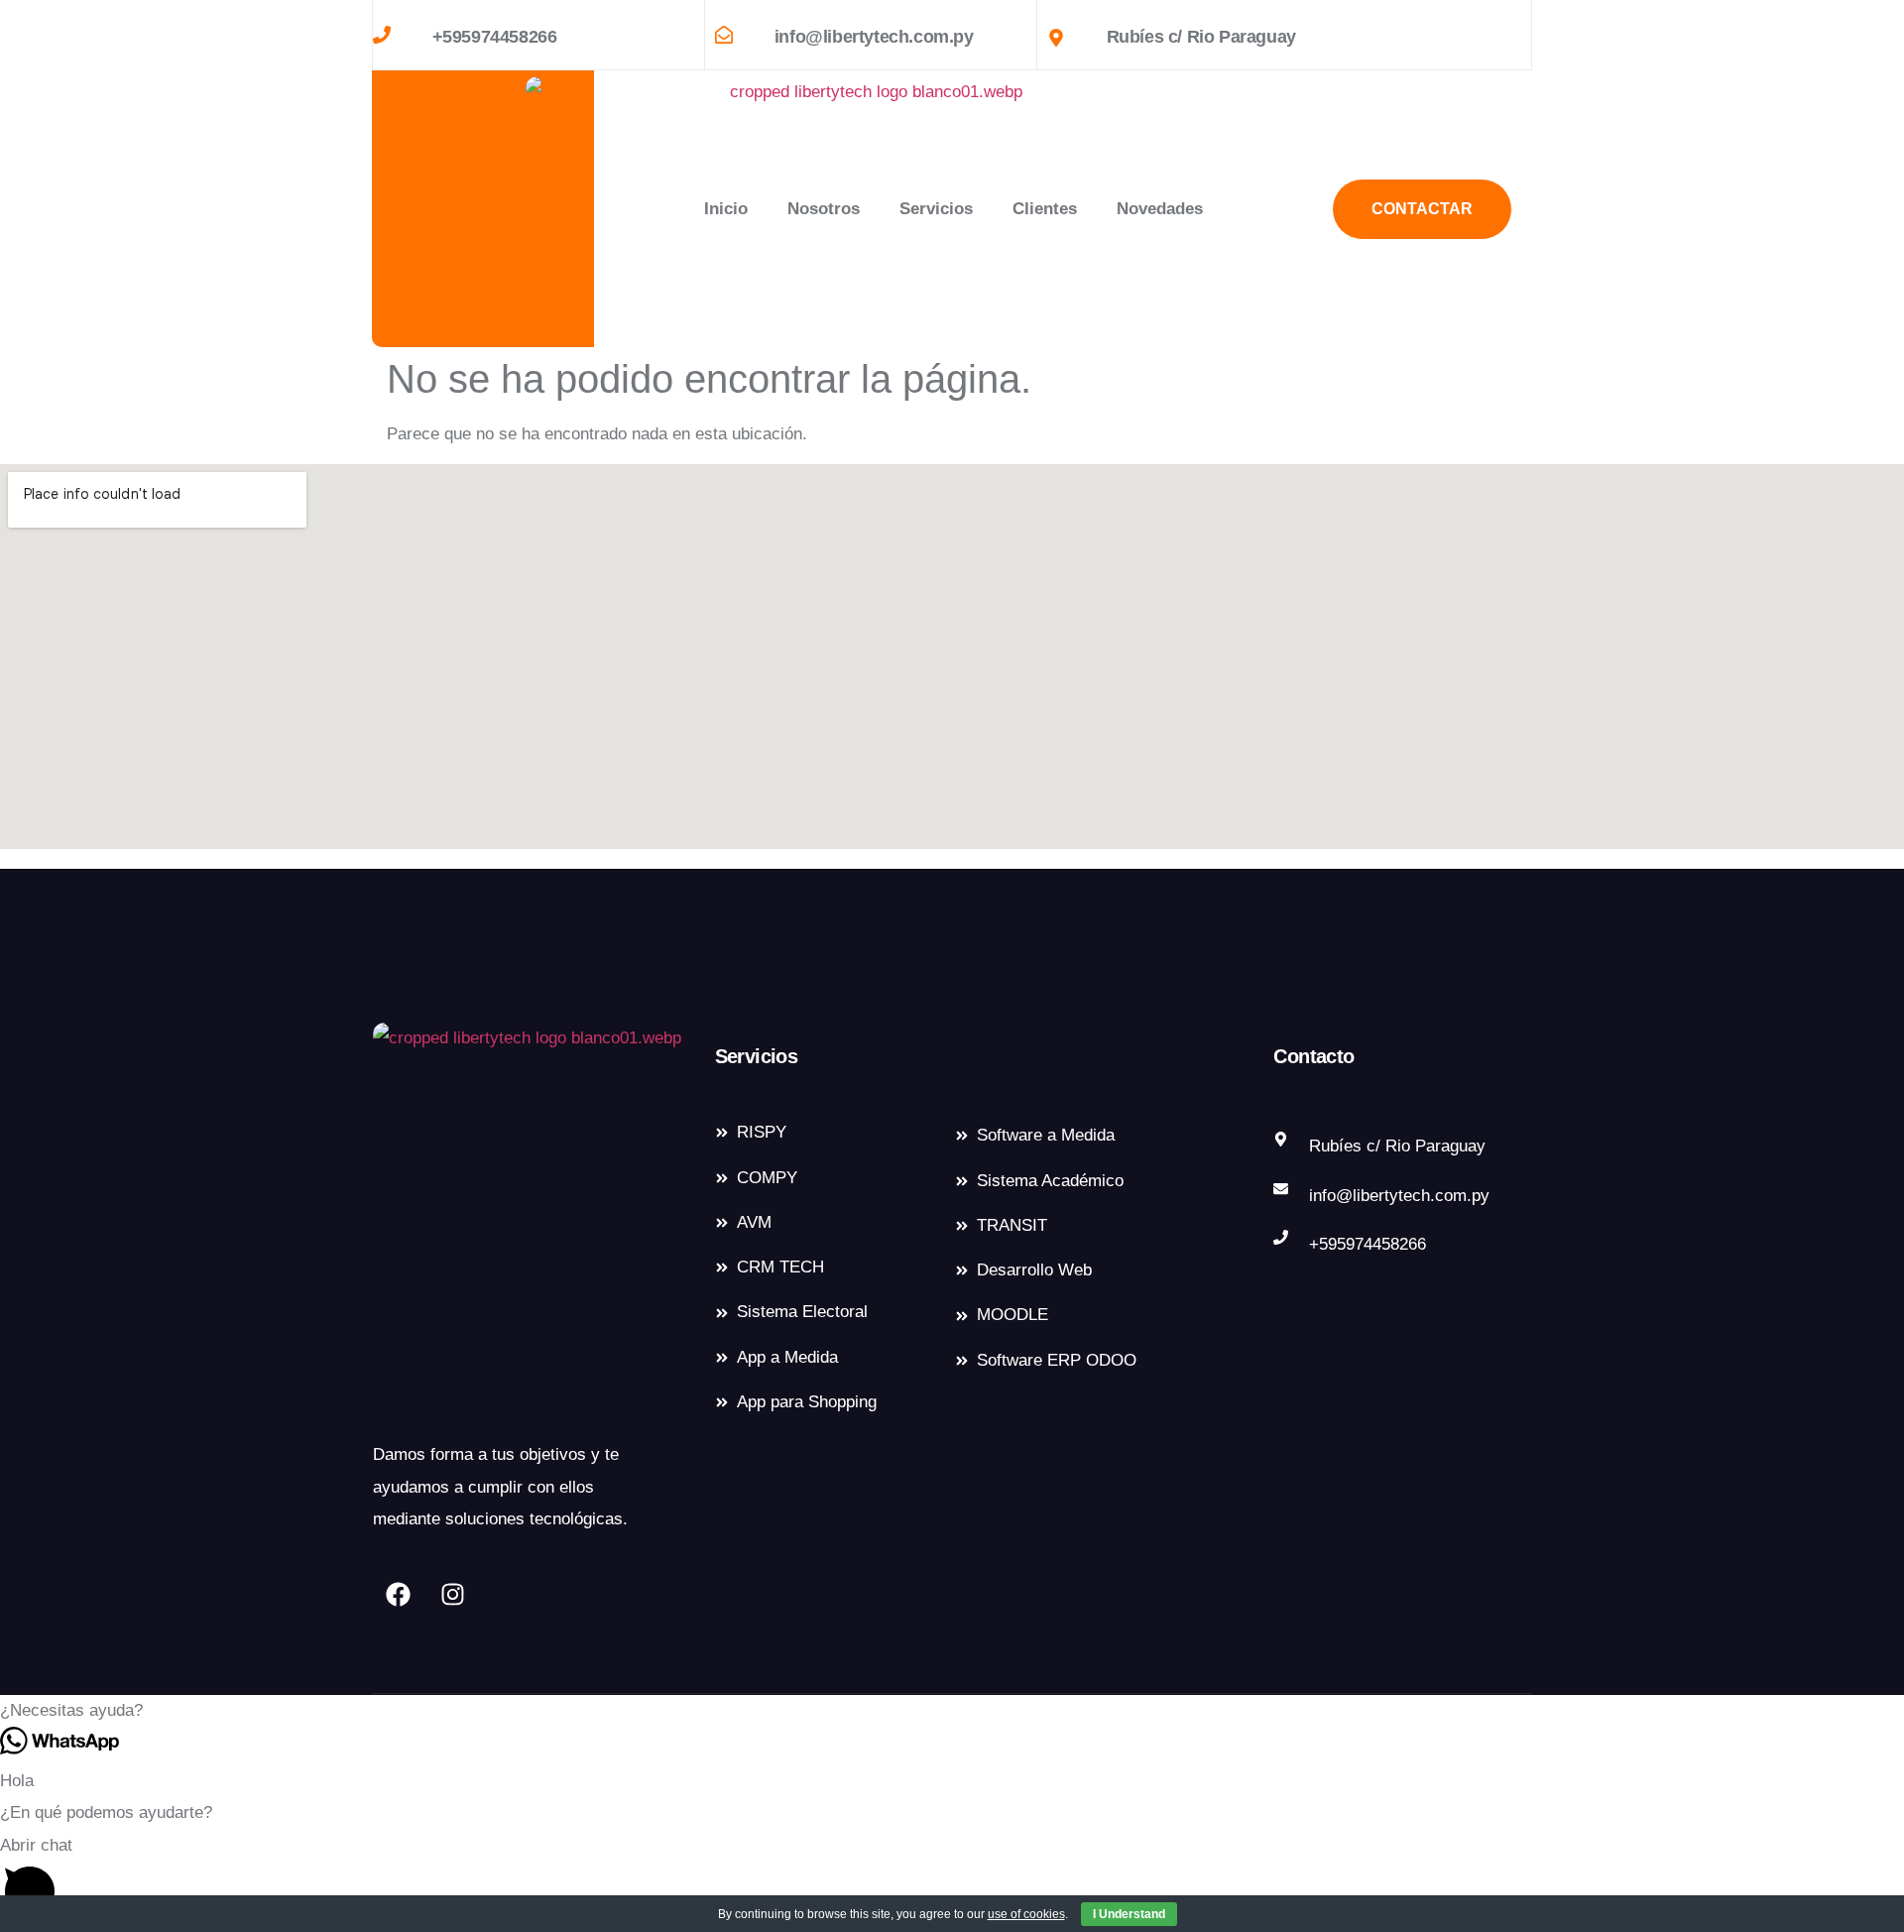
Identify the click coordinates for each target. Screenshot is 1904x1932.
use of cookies (1026, 1914)
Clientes (1045, 209)
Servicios (936, 209)
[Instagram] (452, 1595)
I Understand (1129, 1914)
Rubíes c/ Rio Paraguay (1201, 37)
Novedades (1160, 209)
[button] (952, 1711)
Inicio (726, 209)
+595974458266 (495, 37)
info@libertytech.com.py (874, 37)
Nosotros (824, 209)
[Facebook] (398, 1595)
